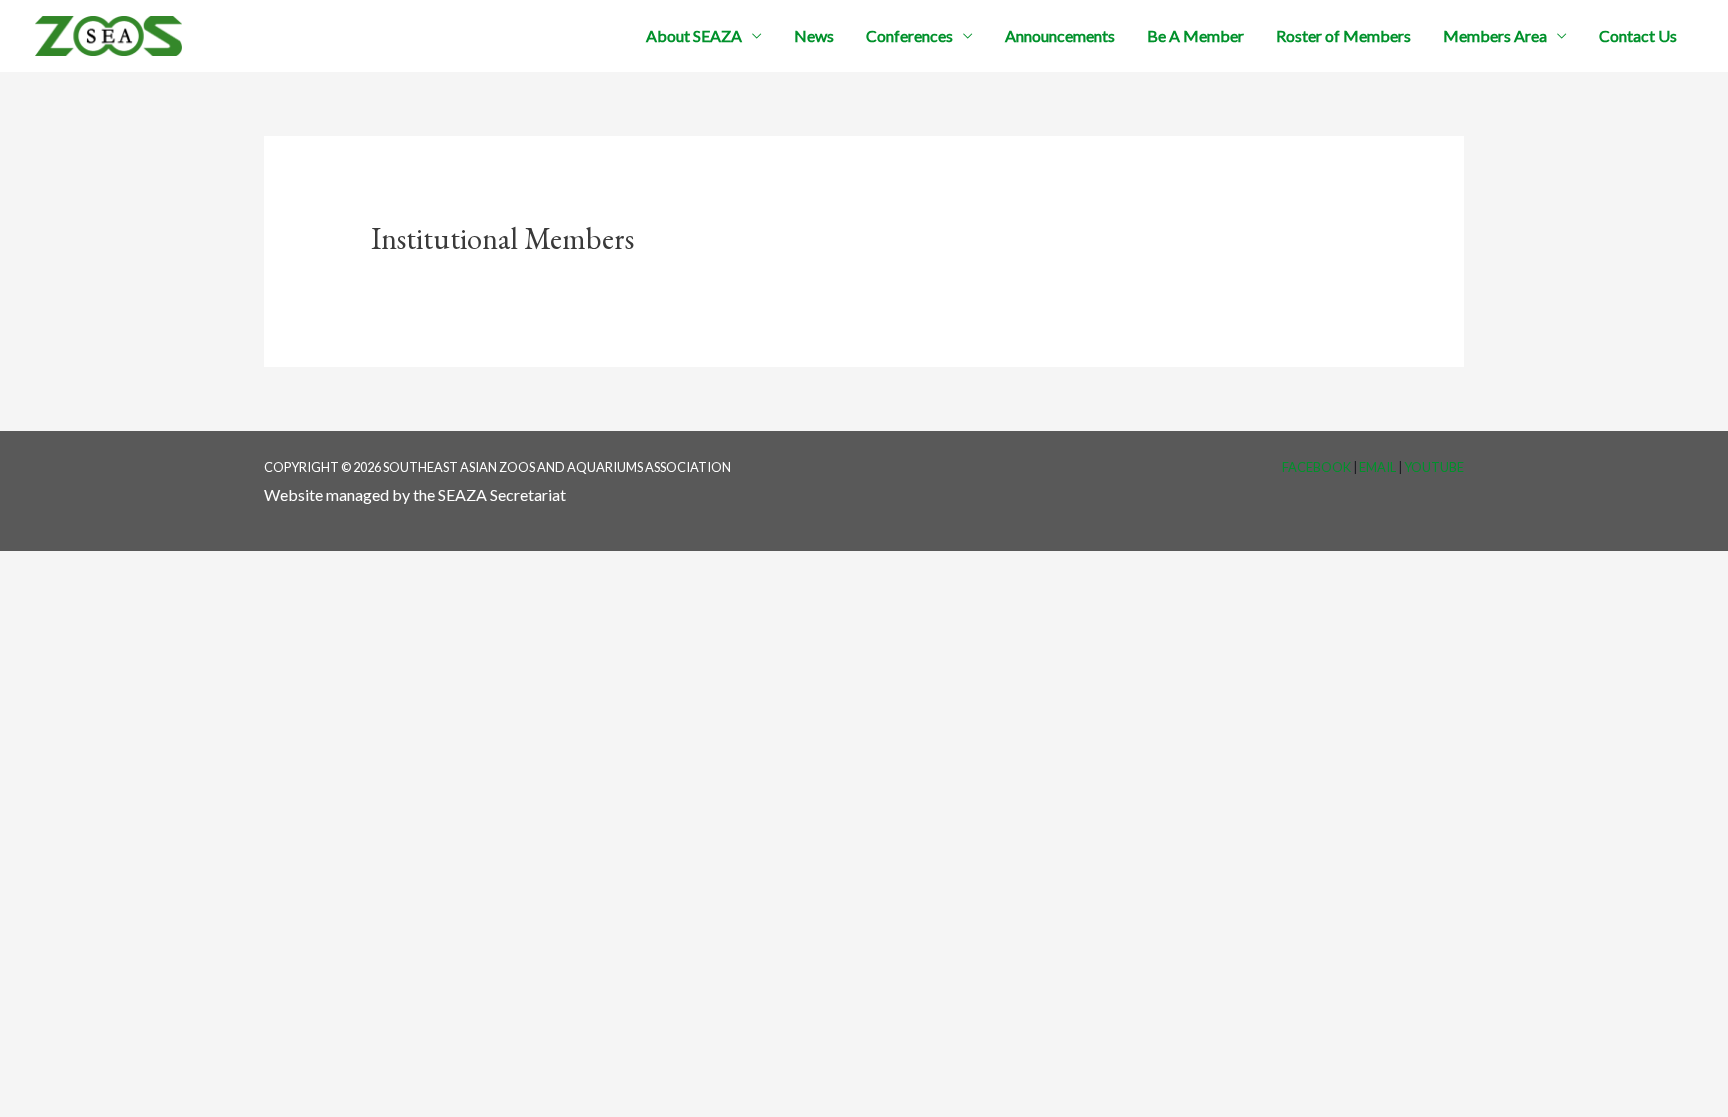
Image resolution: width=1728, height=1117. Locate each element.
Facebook (1316, 467)
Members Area (1495, 35)
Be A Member (1195, 35)
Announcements (1060, 35)
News (814, 35)
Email (1377, 467)
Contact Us (1638, 35)
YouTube (1434, 467)
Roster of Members (1343, 35)
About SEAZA (694, 35)
